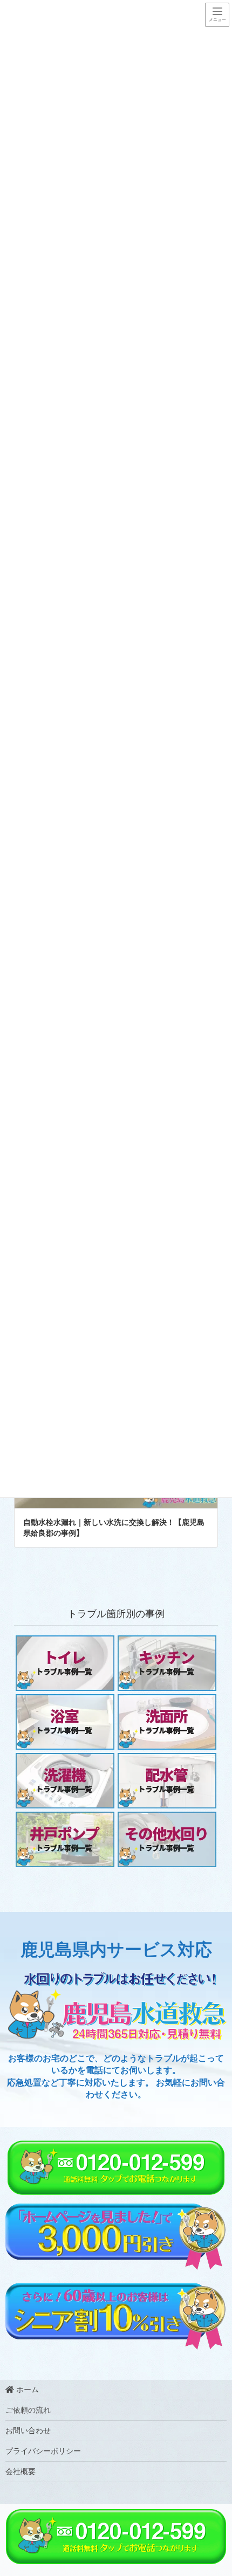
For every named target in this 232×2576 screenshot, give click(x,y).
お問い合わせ (28, 2431)
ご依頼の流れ (28, 2410)
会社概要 (21, 2472)
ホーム (26, 2390)
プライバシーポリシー (43, 2451)
